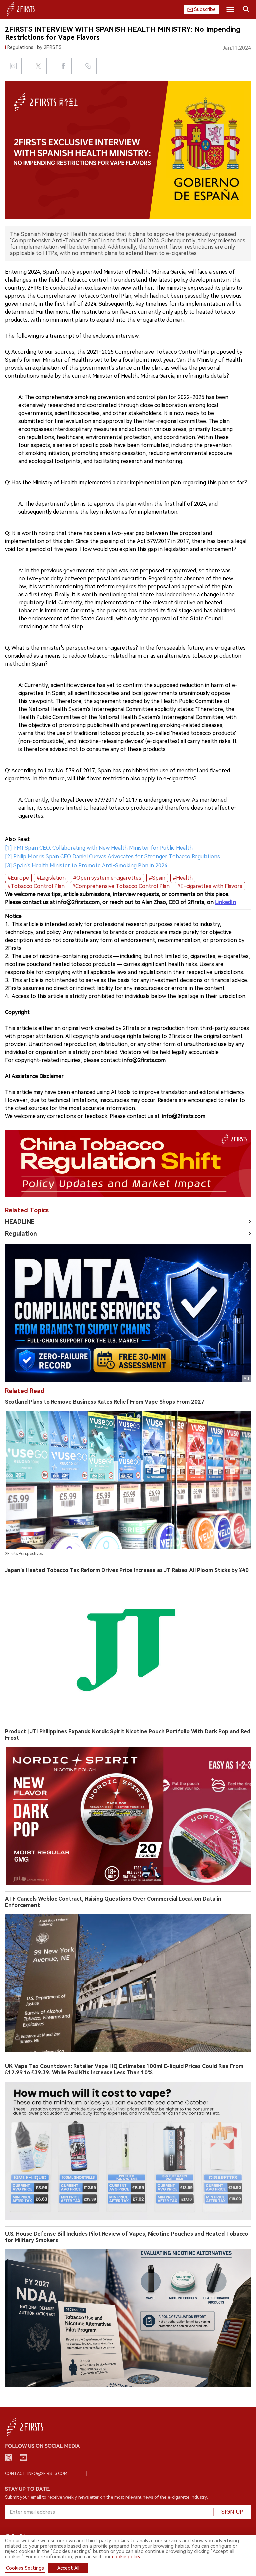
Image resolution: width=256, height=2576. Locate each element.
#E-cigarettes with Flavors (210, 886)
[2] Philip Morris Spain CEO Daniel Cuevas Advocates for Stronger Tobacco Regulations (112, 856)
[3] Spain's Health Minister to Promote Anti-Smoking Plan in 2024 (86, 865)
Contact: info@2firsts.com (36, 2474)
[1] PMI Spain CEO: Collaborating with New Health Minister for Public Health (99, 848)
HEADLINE (20, 1221)
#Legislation (51, 878)
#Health (183, 878)
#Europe (18, 878)
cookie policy (126, 2557)
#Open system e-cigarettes (107, 878)
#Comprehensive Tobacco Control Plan (121, 886)
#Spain (157, 878)
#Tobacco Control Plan (36, 886)
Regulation (21, 1233)
